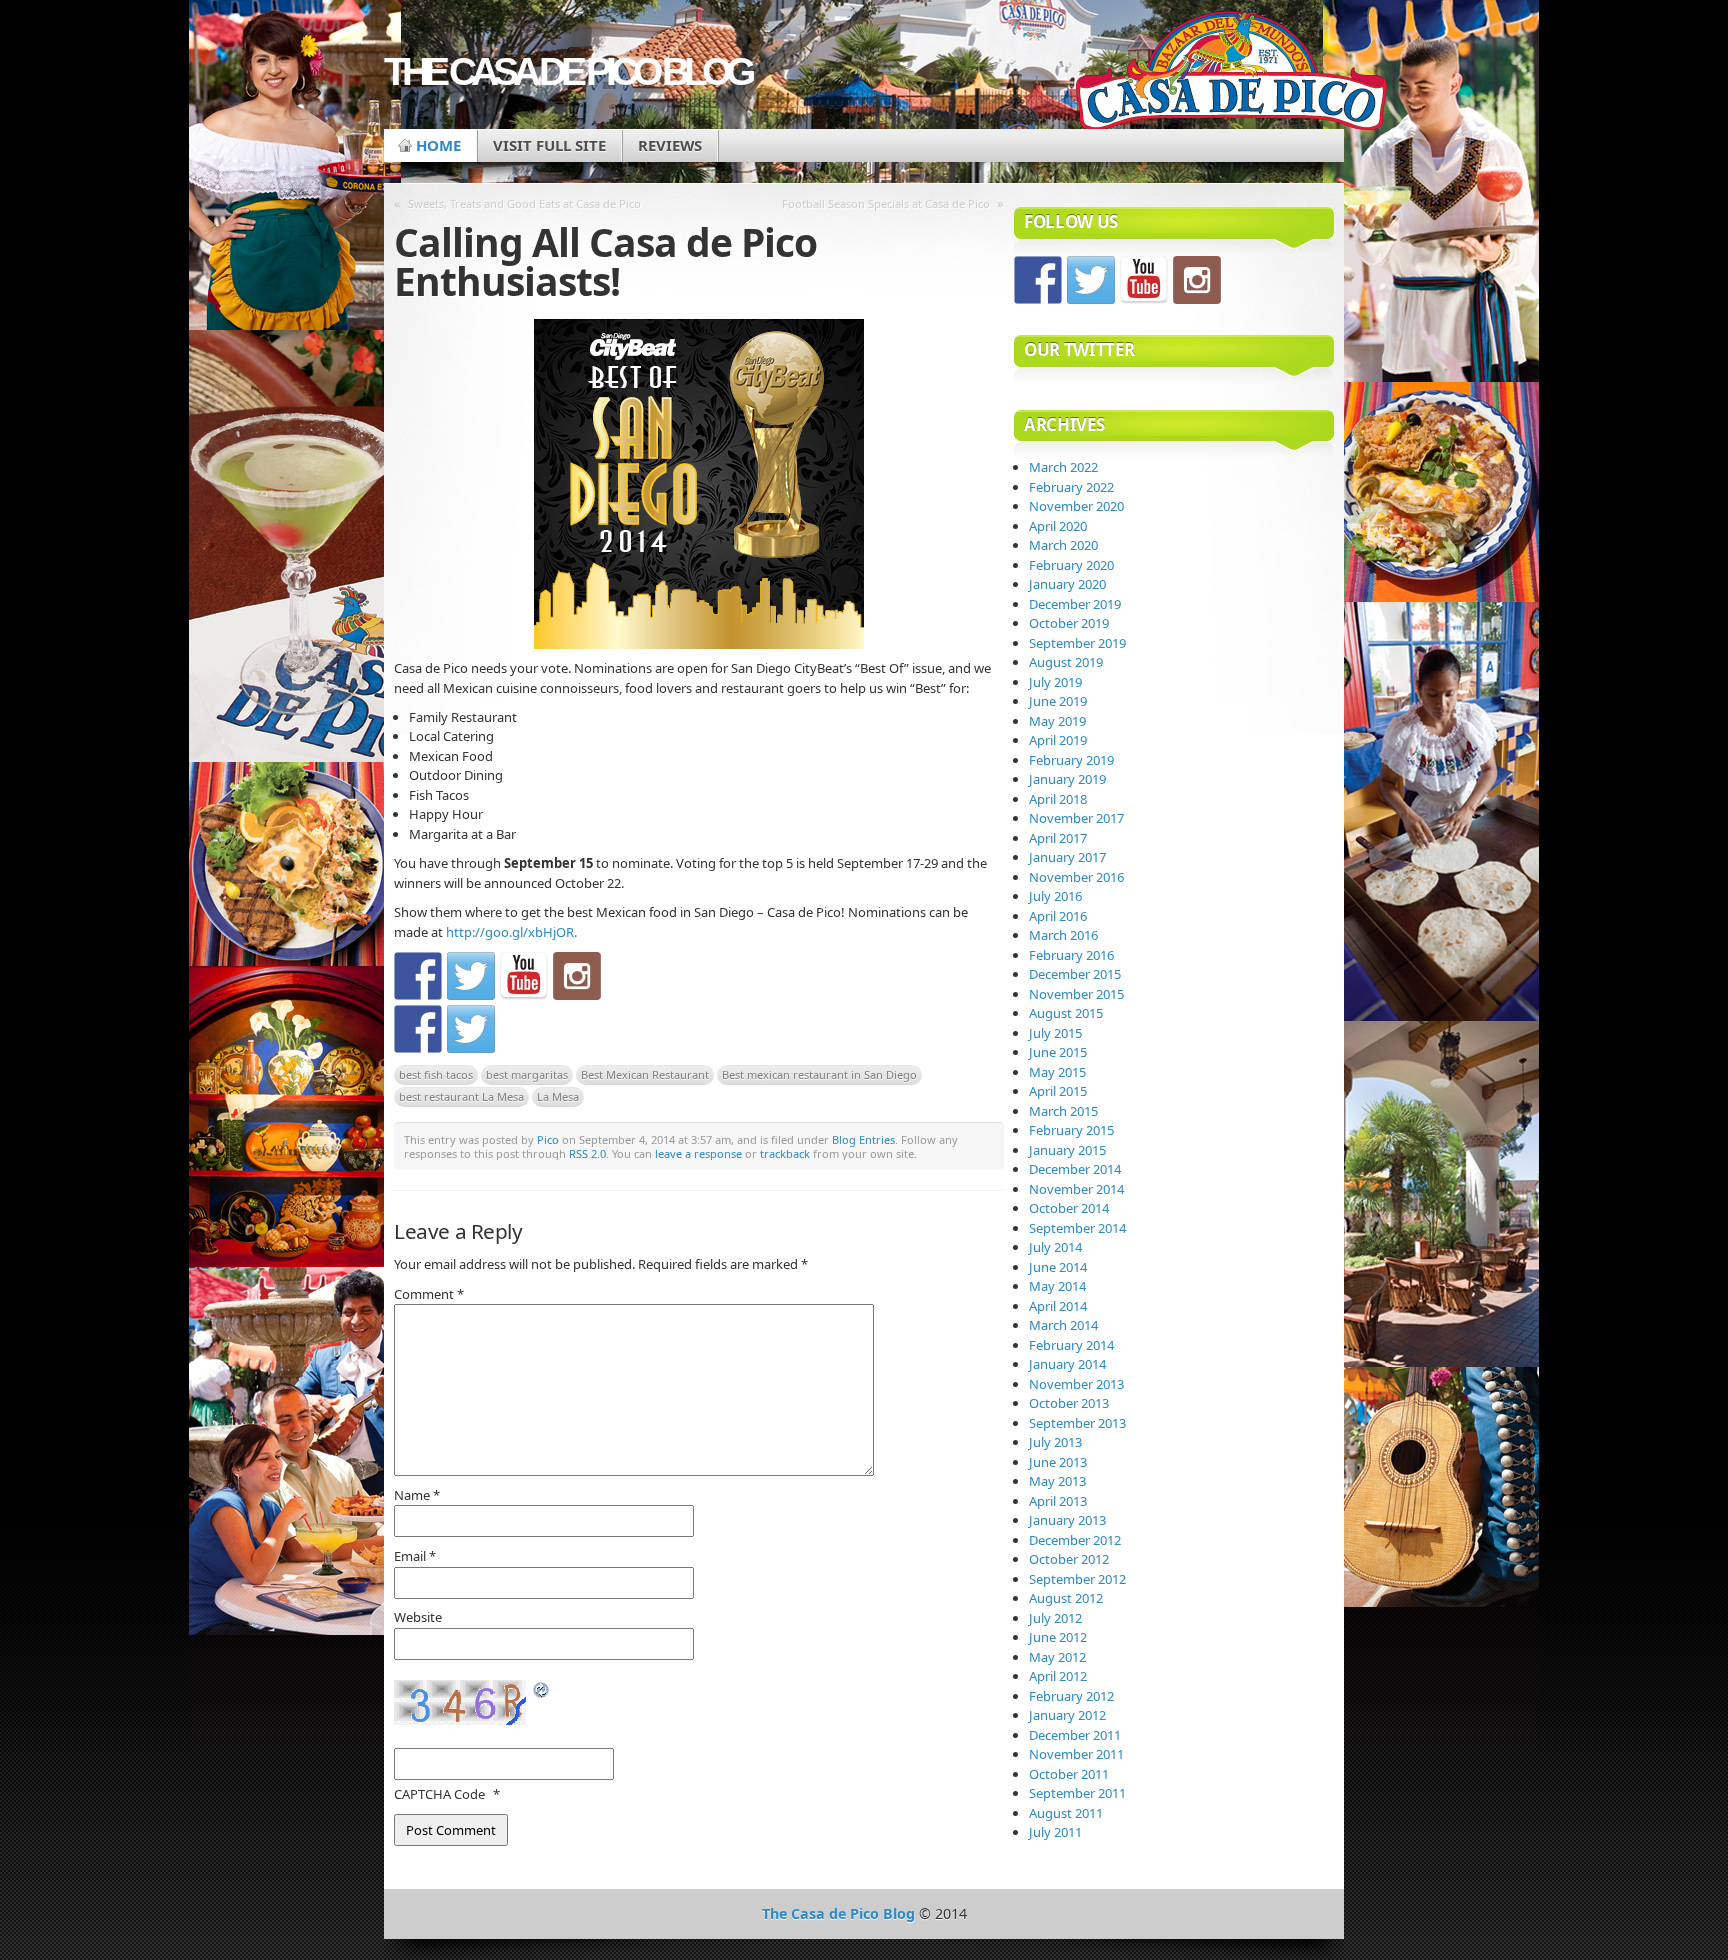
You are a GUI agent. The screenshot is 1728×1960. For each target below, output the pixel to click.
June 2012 (1058, 1637)
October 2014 (1069, 1208)
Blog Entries (863, 1139)
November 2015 (1076, 994)
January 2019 (1067, 779)
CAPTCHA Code (439, 1794)
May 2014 (1057, 1286)
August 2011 (1066, 1813)
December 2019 (1075, 604)
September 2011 (1077, 1793)
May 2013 (1057, 1481)
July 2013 (1055, 1442)
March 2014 (1063, 1325)
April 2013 (1058, 1501)
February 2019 (1071, 760)
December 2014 (1075, 1169)
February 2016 (1071, 955)
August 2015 (1066, 1013)
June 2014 (1058, 1267)
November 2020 (1076, 506)
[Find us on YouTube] (524, 976)
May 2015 (1057, 1072)
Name (417, 1495)
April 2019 (1058, 740)
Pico (548, 1139)
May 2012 (1057, 1657)
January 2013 (1067, 1520)
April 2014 (1058, 1306)
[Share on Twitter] (471, 1029)
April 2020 (1058, 526)
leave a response (698, 1153)
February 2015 (1071, 1130)
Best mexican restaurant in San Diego (819, 1074)
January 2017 (1067, 857)
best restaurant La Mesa (461, 1096)
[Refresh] (542, 1691)
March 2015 (1063, 1111)
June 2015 (1058, 1052)
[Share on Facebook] (418, 1029)
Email (415, 1556)
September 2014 (1077, 1228)
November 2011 (1076, 1754)
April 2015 (1058, 1091)
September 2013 (1077, 1423)
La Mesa (558, 1096)
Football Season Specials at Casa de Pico (886, 203)
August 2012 (1066, 1598)
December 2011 (1075, 1735)
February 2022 (1071, 487)
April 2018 (1058, 799)
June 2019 (1058, 701)
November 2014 (1076, 1189)
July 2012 (1055, 1618)
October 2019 (1069, 623)
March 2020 (1063, 545)
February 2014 (1071, 1345)
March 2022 (1063, 467)
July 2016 (1055, 896)
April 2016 (1058, 916)
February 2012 (1071, 1696)
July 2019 (1055, 682)
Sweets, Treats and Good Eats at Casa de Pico (524, 203)
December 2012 (1075, 1540)
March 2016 (1063, 935)
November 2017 (1076, 818)
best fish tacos (436, 1074)
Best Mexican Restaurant (645, 1074)
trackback (785, 1153)
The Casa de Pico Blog (567, 71)
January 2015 (1067, 1150)
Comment (429, 1294)
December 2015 (1075, 974)
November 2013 (1076, 1384)
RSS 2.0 (587, 1153)
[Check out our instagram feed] (577, 976)
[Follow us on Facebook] (418, 976)
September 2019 (1077, 643)
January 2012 (1067, 1715)
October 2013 (1069, 1403)
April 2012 (1058, 1676)
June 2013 (1058, 1462)
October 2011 (1069, 1774)
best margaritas (527, 1074)
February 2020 (1071, 565)
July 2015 (1055, 1033)
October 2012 (1069, 1559)
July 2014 (1055, 1247)
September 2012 (1077, 1579)
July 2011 (1055, 1832)
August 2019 (1066, 662)
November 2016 (1076, 877)
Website (418, 1617)
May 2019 (1057, 721)
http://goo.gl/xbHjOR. (511, 932)
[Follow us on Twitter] (471, 976)
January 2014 (1067, 1364)
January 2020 (1067, 584)
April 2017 (1058, 838)
